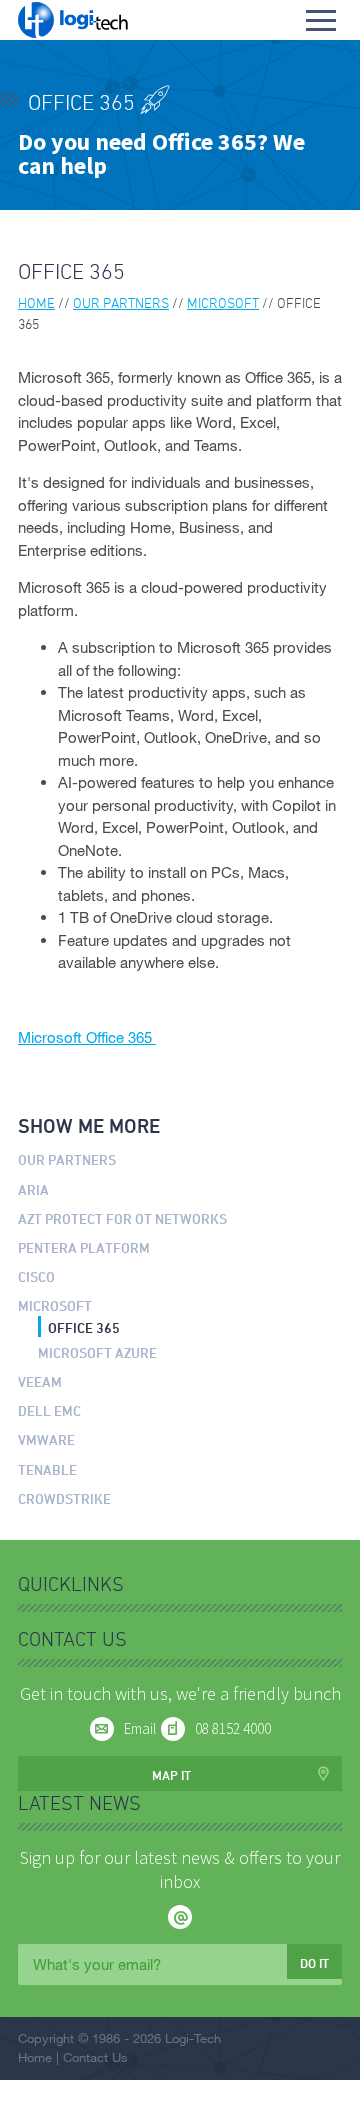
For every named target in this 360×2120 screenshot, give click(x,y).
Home (36, 302)
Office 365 (84, 1327)
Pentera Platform (84, 1247)
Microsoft (223, 302)
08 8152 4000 (233, 1728)
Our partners (121, 302)
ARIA (33, 1189)
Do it (314, 1963)
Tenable (47, 1469)
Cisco (36, 1276)
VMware (46, 1439)
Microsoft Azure (97, 1352)
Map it (171, 1775)
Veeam (40, 1381)
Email (140, 1728)
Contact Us (95, 2057)
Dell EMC (49, 1410)
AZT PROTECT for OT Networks (122, 1218)
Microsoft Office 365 (87, 1037)
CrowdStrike (64, 1498)
